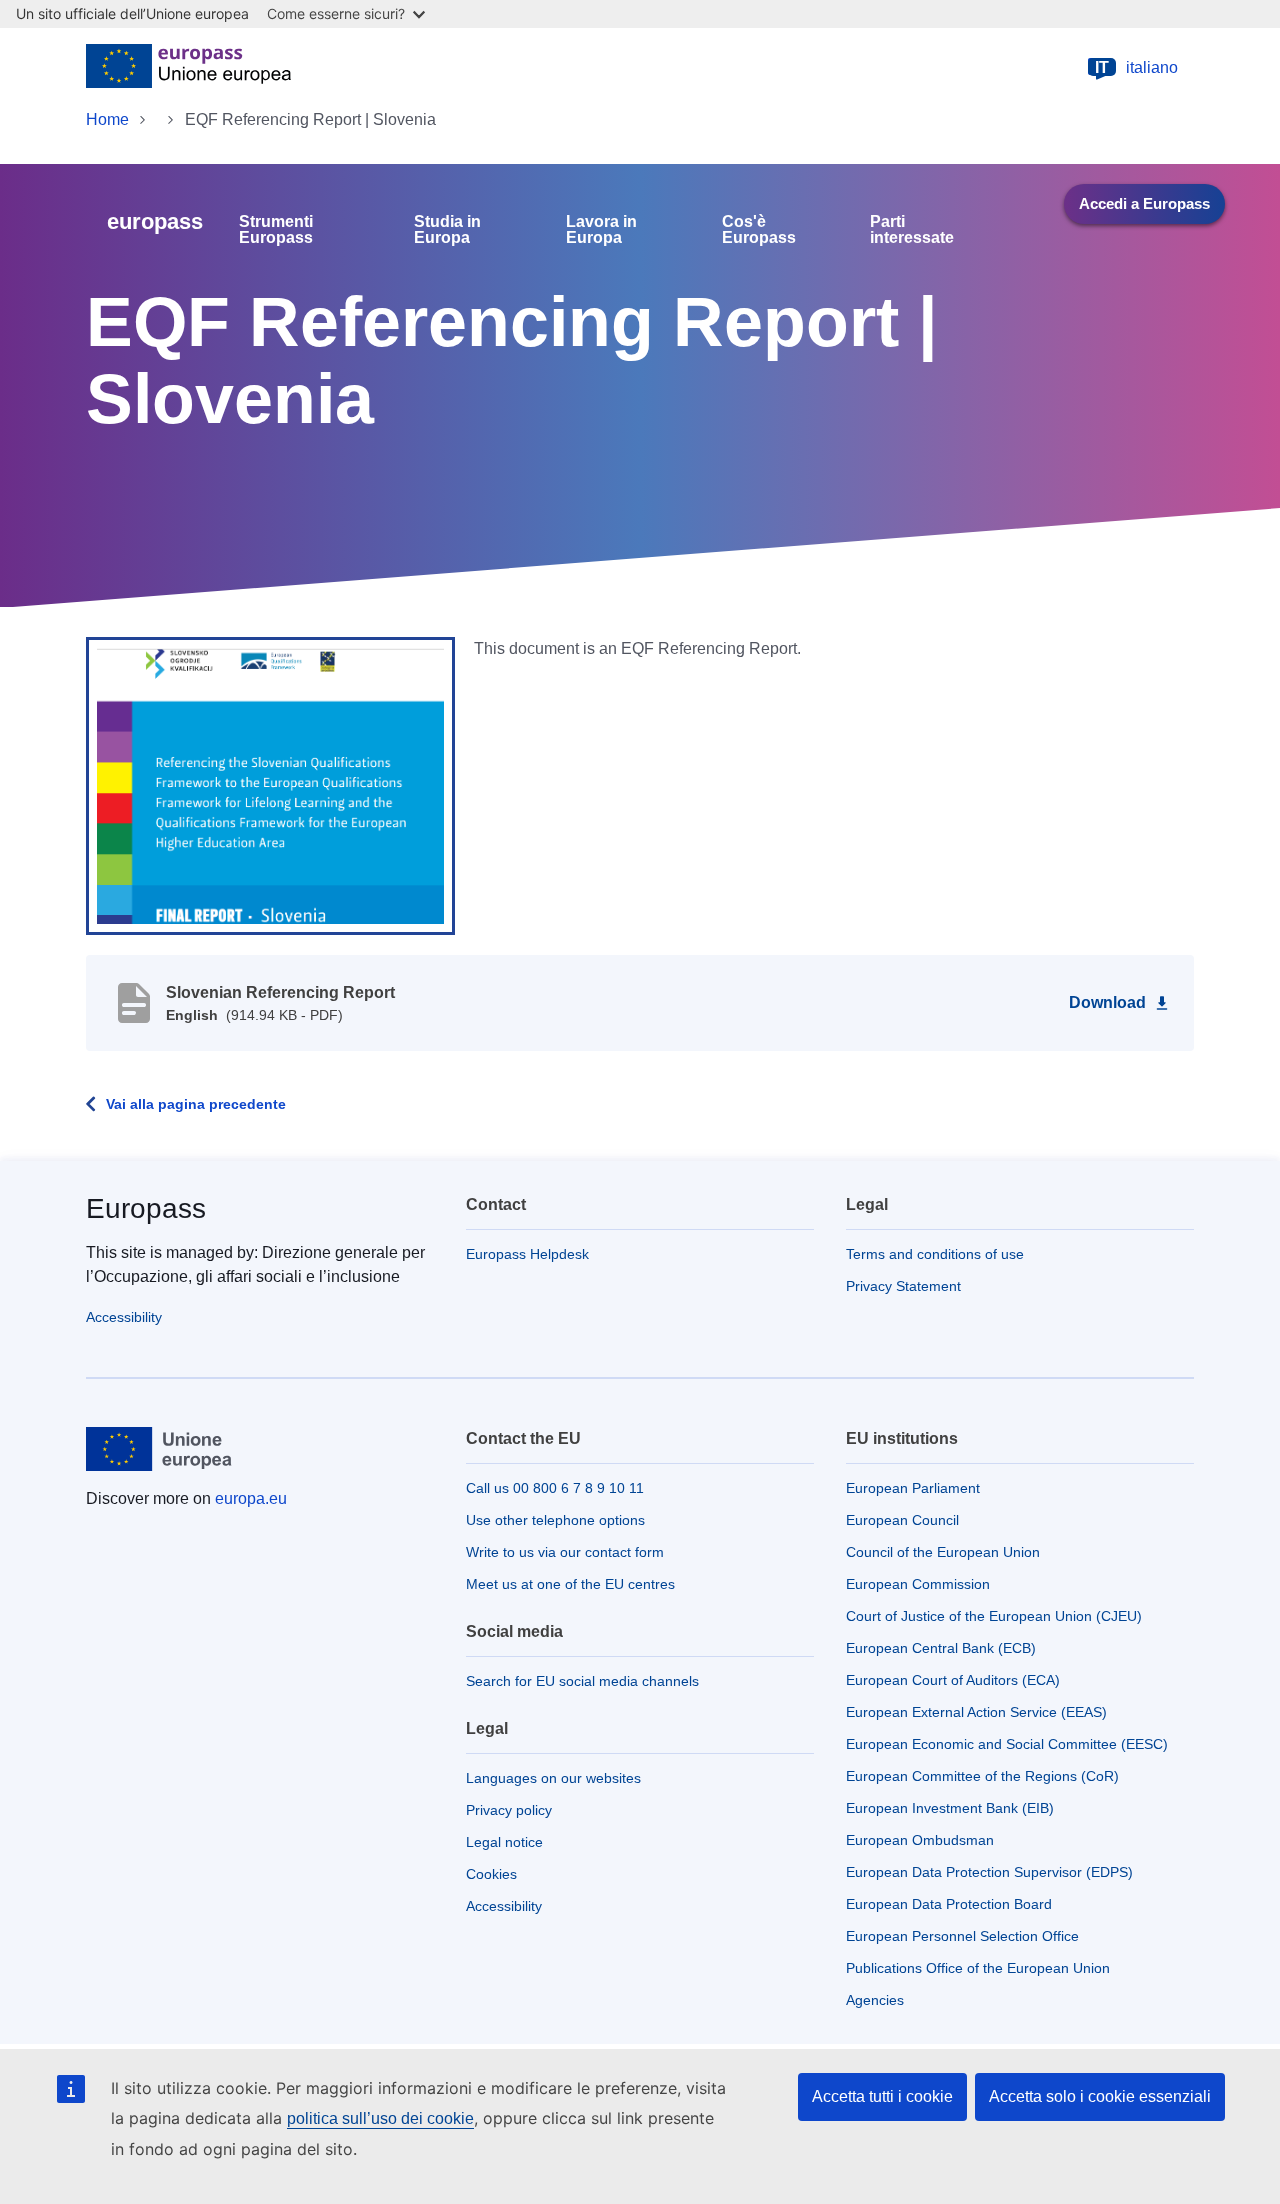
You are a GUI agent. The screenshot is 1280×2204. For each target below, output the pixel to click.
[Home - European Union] (188, 68)
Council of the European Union (943, 1552)
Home (107, 119)
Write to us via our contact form (565, 1552)
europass (155, 221)
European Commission (918, 1584)
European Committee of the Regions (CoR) (982, 1776)
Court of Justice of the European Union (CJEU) (994, 1616)
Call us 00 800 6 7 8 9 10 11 (555, 1488)
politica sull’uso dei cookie (380, 2118)
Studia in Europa (447, 230)
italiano (1136, 67)
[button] (270, 785)
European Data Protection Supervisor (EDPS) (989, 1872)
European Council (902, 1520)
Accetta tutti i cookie (882, 2096)
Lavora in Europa (601, 230)
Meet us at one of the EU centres (570, 1584)
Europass (146, 1208)
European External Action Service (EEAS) (976, 1712)
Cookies (491, 1874)
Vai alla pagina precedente (196, 1104)
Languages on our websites (553, 1778)
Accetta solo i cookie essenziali (1100, 2096)
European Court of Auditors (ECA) (953, 1680)
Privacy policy (509, 1810)
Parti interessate (912, 230)
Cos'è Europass (759, 230)
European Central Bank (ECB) (941, 1648)
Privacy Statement (903, 1286)
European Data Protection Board (949, 1904)
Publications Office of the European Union (978, 1968)
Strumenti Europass (276, 230)
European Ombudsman (920, 1840)
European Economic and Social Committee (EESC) (1007, 1744)
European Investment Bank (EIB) (950, 1808)
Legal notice (504, 1842)
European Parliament (913, 1488)
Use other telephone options (555, 1520)
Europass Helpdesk (527, 1254)
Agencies (875, 2000)
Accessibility (124, 1317)
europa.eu (251, 1498)
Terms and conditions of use (935, 1254)
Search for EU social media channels (582, 1681)
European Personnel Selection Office (962, 1936)
